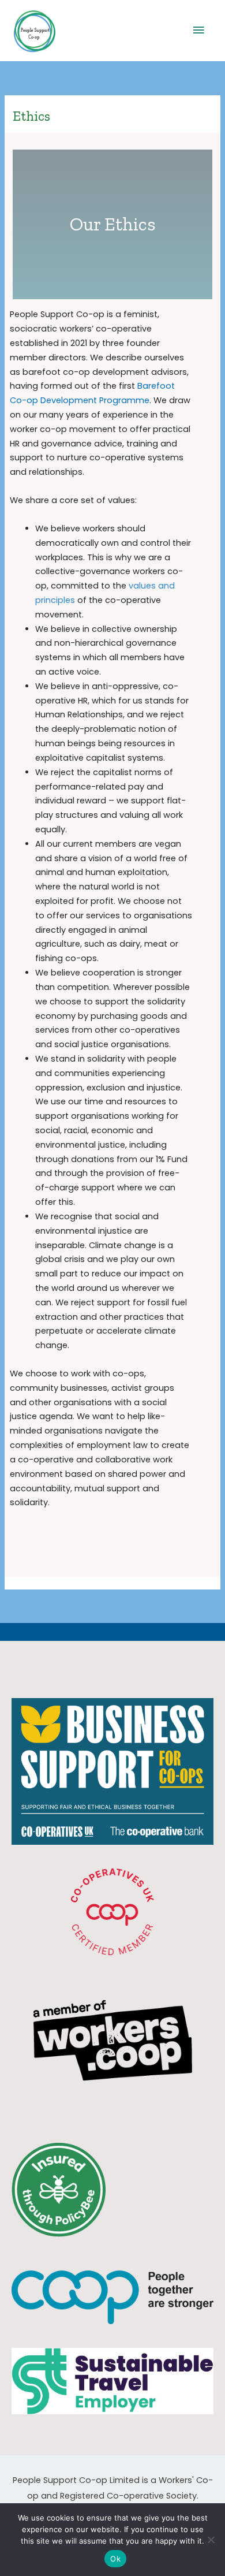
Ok (115, 2559)
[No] (211, 2540)
